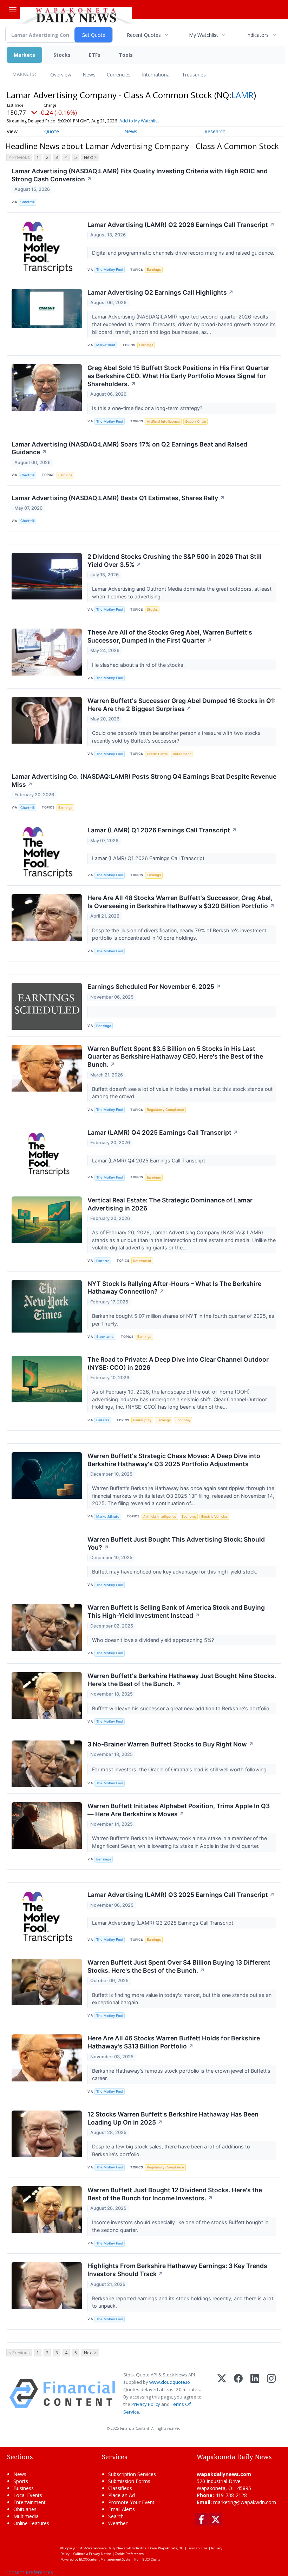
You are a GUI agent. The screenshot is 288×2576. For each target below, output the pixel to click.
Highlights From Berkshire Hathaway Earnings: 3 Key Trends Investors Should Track (177, 2270)
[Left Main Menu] (13, 10)
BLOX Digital (152, 2559)
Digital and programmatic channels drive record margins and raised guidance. (184, 253)
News (89, 75)
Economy (183, 1420)
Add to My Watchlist (139, 121)
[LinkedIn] (255, 2393)
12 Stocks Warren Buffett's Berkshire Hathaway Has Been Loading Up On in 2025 (173, 2118)
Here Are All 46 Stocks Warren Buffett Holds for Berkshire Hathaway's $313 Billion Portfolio (174, 2042)
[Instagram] (271, 2393)
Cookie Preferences (129, 2554)
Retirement (182, 754)
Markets (24, 55)
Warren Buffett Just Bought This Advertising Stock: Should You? (176, 1543)
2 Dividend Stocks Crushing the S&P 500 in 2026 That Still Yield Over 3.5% (175, 561)
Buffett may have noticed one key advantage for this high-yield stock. (175, 1572)
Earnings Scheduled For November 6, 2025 (154, 987)
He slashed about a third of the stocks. (139, 665)
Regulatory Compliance (165, 1110)
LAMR (243, 95)
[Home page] (76, 14)
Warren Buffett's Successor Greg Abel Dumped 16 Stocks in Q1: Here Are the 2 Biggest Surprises (182, 705)
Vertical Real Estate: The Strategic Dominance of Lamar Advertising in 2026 (170, 1204)
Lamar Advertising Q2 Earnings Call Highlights (161, 292)
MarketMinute (108, 1517)
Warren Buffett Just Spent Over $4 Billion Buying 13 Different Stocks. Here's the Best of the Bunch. (179, 1966)
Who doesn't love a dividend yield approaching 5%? (154, 1640)
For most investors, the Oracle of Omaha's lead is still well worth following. (181, 1769)
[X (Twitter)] (222, 2393)
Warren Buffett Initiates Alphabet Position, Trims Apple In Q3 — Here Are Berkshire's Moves (179, 1810)
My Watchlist (204, 35)
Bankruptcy (142, 1420)
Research (215, 131)
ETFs (95, 55)
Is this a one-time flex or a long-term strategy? (148, 408)
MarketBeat (106, 345)
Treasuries (194, 75)
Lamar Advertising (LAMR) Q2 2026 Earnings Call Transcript (181, 225)
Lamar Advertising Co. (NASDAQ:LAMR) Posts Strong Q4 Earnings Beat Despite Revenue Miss (144, 780)
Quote (52, 131)
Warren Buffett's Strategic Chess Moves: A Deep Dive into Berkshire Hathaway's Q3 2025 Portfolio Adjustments (174, 1460)
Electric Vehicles (214, 1517)
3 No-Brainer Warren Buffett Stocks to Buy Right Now (171, 1744)
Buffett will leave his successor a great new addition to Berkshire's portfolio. (182, 1708)
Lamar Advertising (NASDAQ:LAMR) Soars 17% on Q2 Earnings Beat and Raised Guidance (129, 448)
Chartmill (27, 202)
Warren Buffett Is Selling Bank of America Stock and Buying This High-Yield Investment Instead (176, 1611)
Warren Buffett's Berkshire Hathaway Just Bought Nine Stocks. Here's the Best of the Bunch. (182, 1680)
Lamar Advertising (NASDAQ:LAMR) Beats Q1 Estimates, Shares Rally (118, 498)
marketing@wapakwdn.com (245, 2502)
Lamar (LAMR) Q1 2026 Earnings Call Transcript (162, 830)
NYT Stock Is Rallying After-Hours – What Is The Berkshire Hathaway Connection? (174, 1288)
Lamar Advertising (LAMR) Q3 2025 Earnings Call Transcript (181, 1895)
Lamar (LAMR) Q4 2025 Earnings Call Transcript (163, 1132)
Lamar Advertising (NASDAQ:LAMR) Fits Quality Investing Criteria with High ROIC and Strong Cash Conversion (140, 175)
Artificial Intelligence (163, 421)
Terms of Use (197, 2548)
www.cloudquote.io (170, 2382)
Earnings (154, 270)
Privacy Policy (146, 2404)
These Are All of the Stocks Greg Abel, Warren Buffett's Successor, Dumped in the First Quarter (170, 636)
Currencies (119, 75)
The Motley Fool (110, 270)
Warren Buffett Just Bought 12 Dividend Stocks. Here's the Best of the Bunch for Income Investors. (175, 2194)
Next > (90, 157)
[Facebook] (238, 2393)
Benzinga (104, 1026)
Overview (61, 75)
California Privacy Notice (92, 2554)
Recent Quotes (144, 35)
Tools (126, 55)
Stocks (62, 55)
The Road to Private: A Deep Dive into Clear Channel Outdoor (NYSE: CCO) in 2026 (178, 1363)
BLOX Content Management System (106, 2559)
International (156, 75)
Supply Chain (196, 421)
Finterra (103, 1261)
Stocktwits (105, 1337)
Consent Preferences (29, 2572)
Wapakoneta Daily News (106, 2548)
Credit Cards (157, 754)
